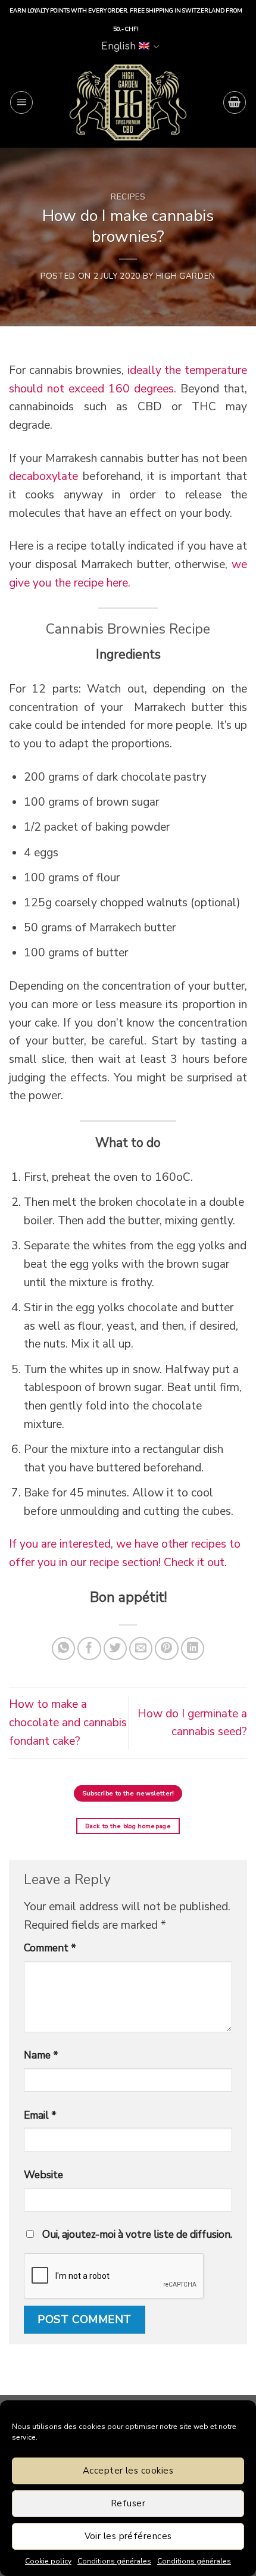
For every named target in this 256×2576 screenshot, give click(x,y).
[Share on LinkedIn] (193, 1649)
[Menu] (21, 102)
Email (40, 2115)
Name (41, 2055)
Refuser (128, 2503)
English (118, 46)
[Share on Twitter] (115, 1649)
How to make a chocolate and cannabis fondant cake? (68, 1722)
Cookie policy (48, 2561)
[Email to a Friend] (141, 1649)
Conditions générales (114, 2561)
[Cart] (235, 102)
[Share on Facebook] (89, 1649)
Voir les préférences (128, 2536)
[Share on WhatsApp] (64, 1649)
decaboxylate (43, 476)
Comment (50, 1948)
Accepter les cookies (128, 2471)
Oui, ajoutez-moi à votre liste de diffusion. (136, 2234)
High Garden (186, 276)
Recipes (128, 197)
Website (43, 2175)
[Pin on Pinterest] (167, 1649)
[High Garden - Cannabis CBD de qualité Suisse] (128, 102)
